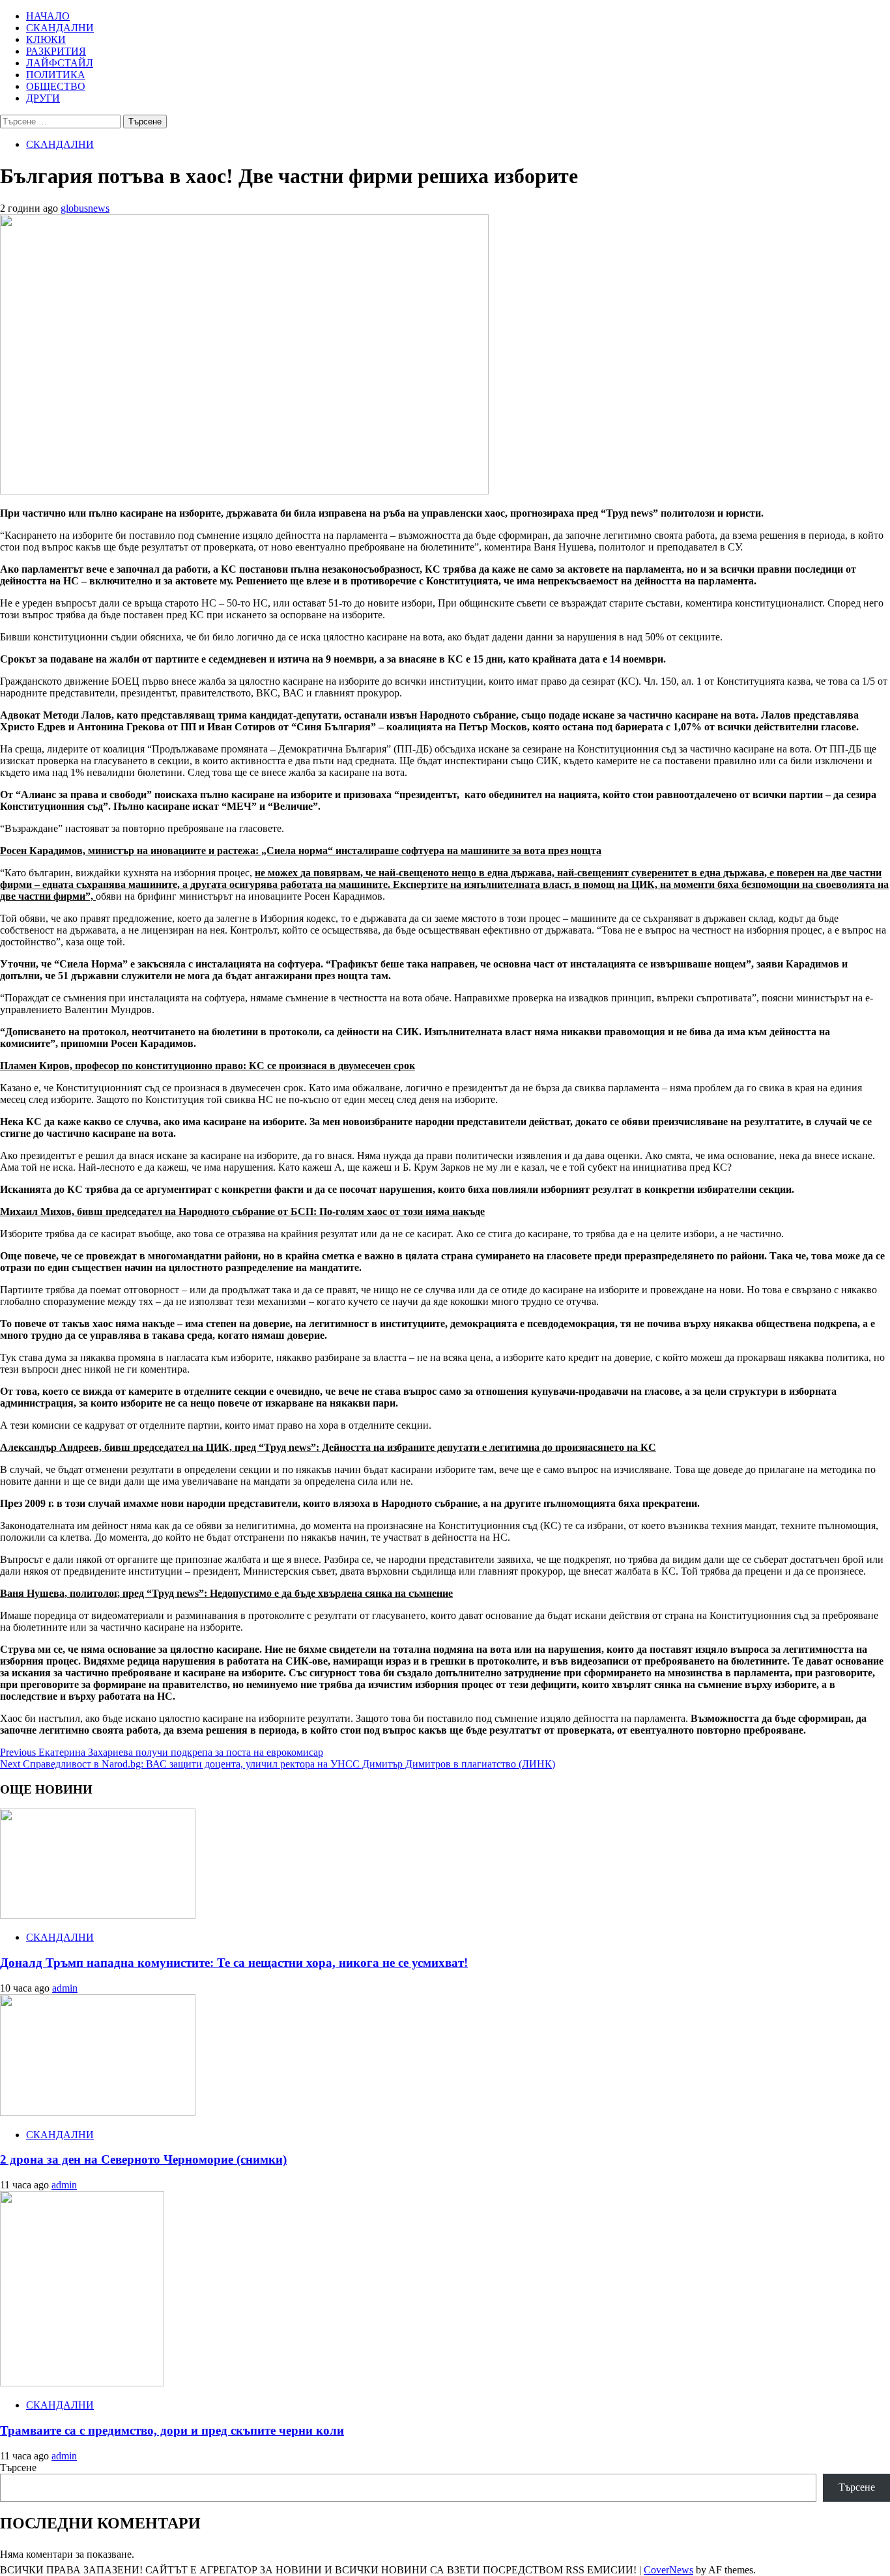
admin (65, 1988)
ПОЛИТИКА (56, 75)
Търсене (18, 2468)
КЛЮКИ (46, 39)
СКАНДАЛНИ (60, 28)
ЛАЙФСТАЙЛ (60, 63)
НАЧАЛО (48, 16)
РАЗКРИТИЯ (56, 51)
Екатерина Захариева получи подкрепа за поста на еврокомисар (162, 1752)
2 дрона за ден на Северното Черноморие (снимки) (143, 2159)
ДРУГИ (43, 98)
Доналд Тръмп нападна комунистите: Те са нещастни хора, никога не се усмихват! (234, 1963)
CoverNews (668, 2570)
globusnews (85, 208)
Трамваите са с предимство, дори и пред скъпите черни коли (172, 2430)
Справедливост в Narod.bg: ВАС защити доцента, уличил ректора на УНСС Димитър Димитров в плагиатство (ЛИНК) (278, 1764)
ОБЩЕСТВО (56, 86)
